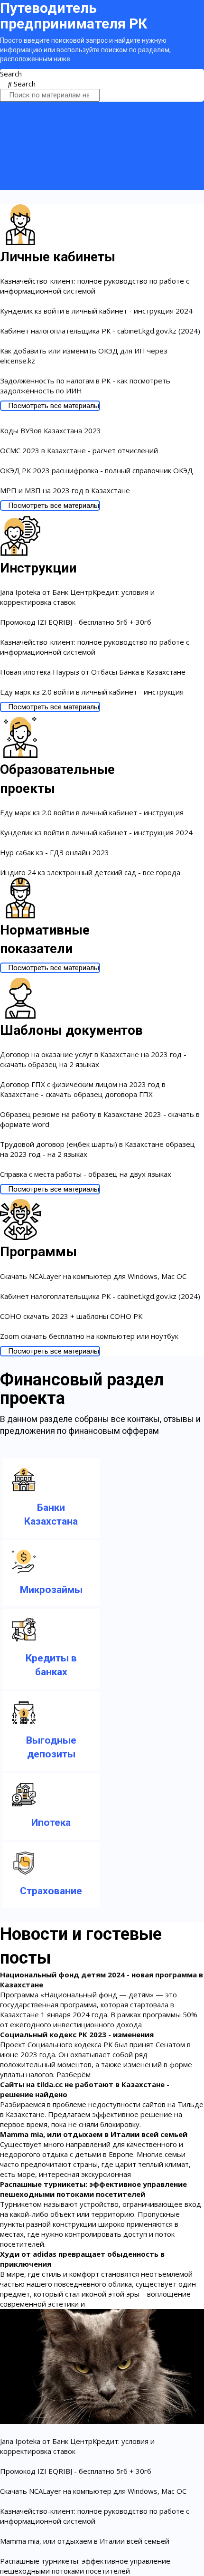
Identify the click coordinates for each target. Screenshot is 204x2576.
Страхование (51, 1891)
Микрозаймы (51, 1590)
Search (11, 74)
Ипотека (51, 1822)
